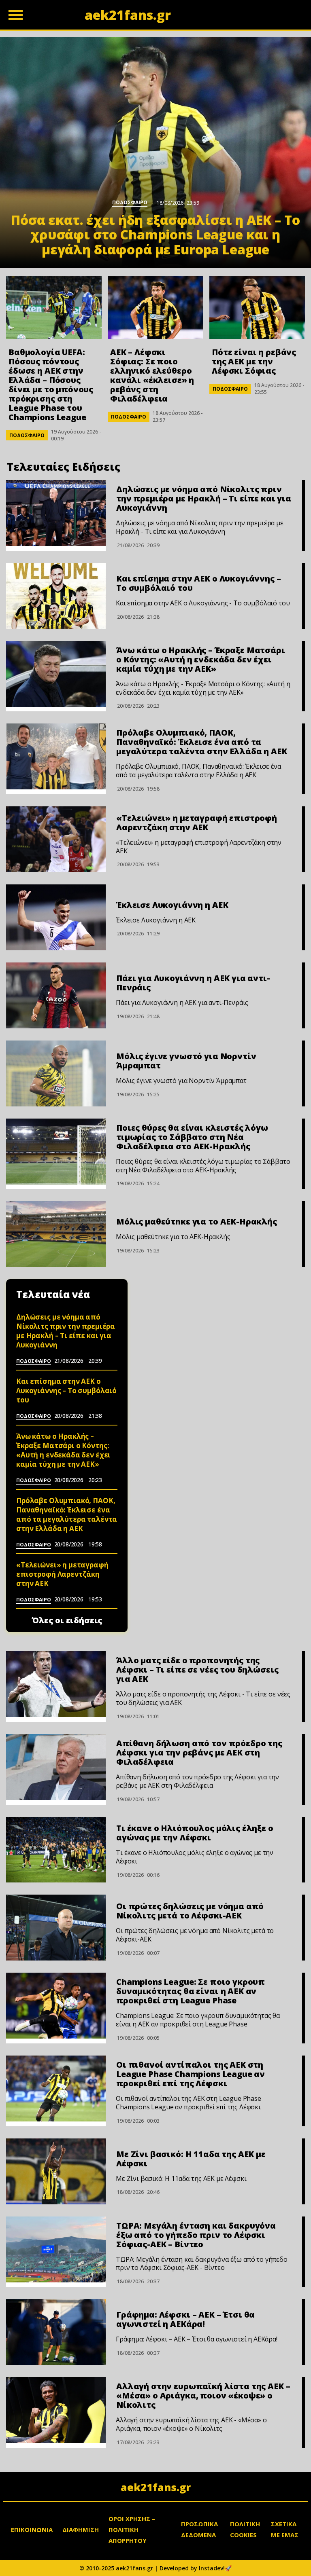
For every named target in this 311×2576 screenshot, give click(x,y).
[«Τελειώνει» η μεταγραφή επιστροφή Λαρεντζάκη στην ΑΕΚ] (56, 839)
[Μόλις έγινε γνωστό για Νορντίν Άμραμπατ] (56, 1073)
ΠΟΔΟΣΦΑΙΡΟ (27, 435)
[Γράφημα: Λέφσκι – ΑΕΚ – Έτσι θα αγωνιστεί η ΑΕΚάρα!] (56, 2332)
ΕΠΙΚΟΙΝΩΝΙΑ (32, 2529)
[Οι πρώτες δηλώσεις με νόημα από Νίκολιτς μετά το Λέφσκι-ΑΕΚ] (56, 1928)
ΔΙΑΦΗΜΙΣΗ (81, 2529)
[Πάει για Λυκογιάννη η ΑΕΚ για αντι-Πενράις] (56, 995)
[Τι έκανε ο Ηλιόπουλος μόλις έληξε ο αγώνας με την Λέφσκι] (56, 1850)
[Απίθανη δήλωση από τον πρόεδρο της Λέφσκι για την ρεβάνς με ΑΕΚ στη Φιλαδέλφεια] (56, 1767)
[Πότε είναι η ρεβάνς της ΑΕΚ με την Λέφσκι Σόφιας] (257, 308)
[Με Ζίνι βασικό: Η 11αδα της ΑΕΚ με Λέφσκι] (56, 2171)
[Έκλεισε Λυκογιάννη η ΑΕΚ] (56, 917)
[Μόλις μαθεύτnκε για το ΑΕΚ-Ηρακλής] (56, 1234)
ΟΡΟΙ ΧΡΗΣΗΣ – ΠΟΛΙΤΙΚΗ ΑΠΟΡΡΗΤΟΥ (132, 2529)
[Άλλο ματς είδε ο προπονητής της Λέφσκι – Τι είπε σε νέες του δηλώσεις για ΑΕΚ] (56, 1684)
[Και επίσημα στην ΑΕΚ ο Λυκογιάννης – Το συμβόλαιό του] (56, 596)
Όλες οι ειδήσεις (67, 1620)
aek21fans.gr (156, 2487)
